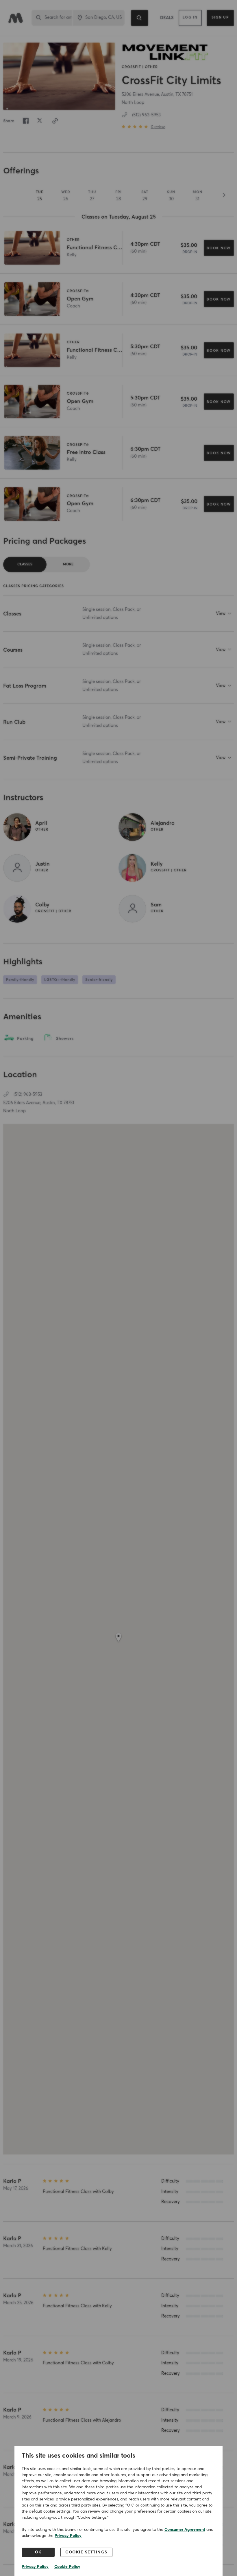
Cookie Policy (67, 2567)
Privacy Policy (68, 2536)
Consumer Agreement (185, 2530)
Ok (38, 2552)
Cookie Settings (86, 2552)
